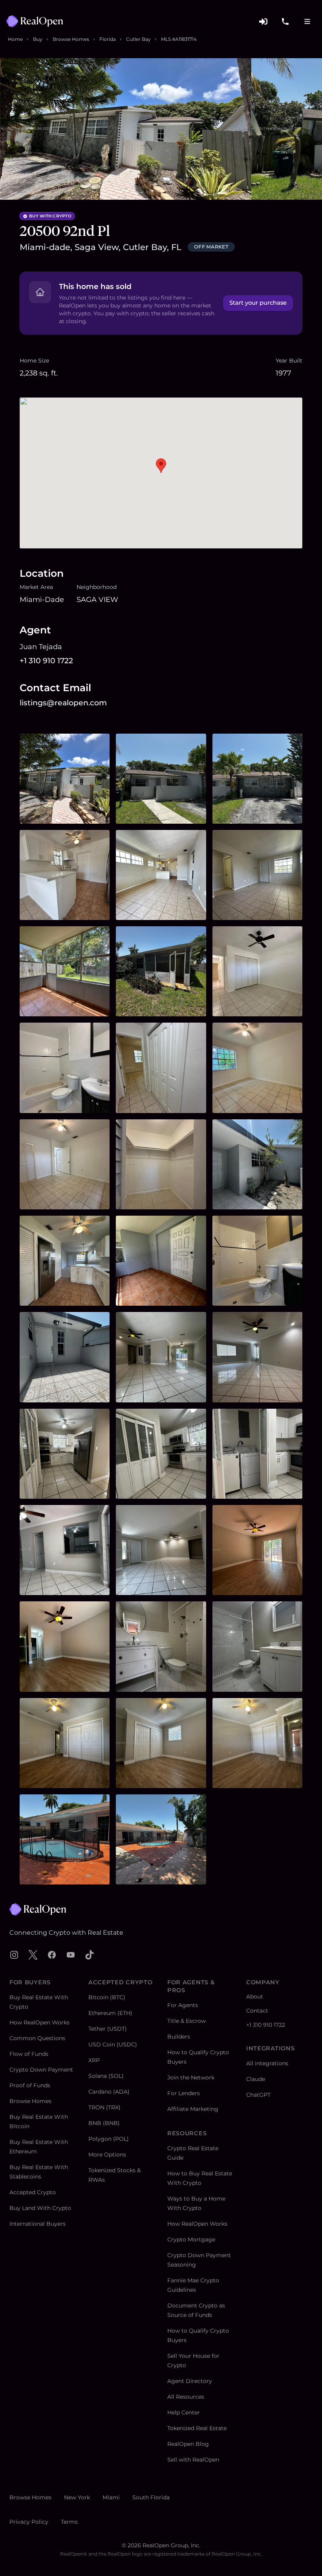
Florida (108, 39)
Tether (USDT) (108, 2029)
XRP (94, 2060)
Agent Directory (190, 2381)
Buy (38, 39)
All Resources (186, 2397)
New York (77, 2497)
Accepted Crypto (33, 2192)
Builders (179, 2037)
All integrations (267, 2063)
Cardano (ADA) (109, 2092)
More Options (107, 2155)
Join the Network (191, 2077)
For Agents (183, 2005)
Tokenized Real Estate (197, 2428)
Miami (111, 2497)
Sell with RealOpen (193, 2460)
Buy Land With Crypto (40, 2208)
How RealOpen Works (39, 2022)
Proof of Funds (30, 2085)
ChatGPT (258, 2095)
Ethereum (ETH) (110, 2013)
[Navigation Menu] (307, 21)
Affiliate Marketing (193, 2109)
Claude (256, 2079)
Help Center (184, 2412)
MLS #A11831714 (179, 39)
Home (15, 39)
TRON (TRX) (104, 2107)
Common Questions (37, 2038)
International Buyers (38, 2224)
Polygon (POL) (109, 2139)
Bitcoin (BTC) (107, 1997)
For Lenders (184, 2093)
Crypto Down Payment (41, 2070)
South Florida (151, 2497)
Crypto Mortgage (191, 2239)
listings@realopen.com (63, 703)
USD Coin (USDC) (113, 2044)
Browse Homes (71, 39)
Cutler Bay (138, 39)
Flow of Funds (29, 2054)
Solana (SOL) (106, 2076)
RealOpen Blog (188, 2444)
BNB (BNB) (104, 2123)
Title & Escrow (187, 2021)
